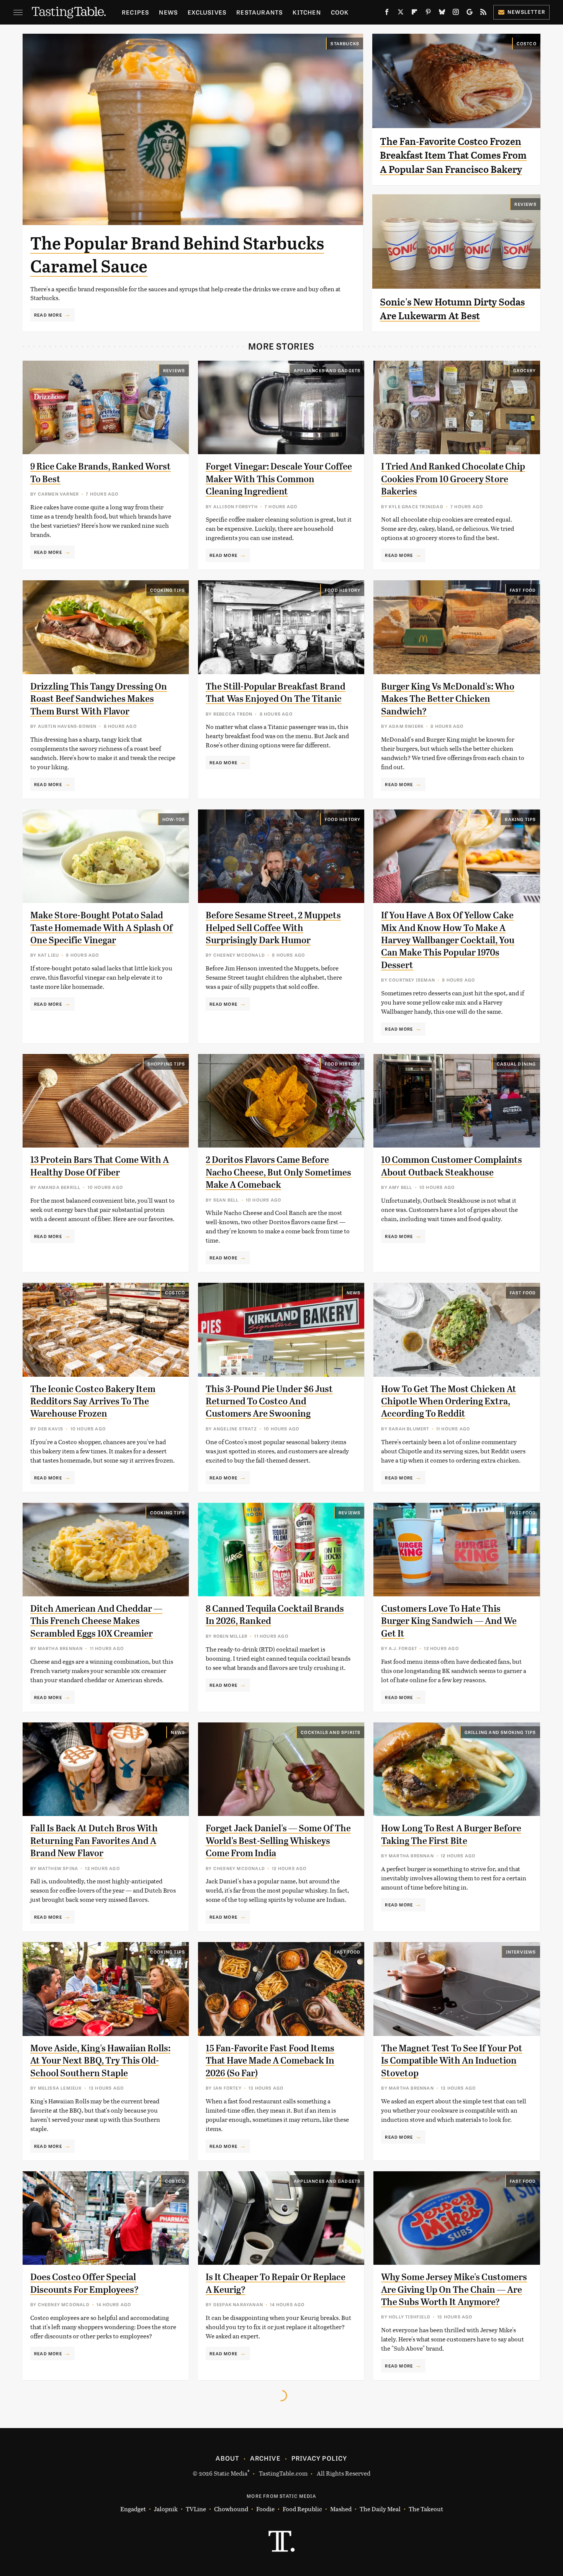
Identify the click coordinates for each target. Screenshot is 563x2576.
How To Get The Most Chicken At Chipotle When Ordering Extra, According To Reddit (449, 1401)
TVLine (196, 2509)
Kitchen (307, 12)
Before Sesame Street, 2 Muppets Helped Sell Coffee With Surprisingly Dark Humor (273, 928)
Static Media (231, 2473)
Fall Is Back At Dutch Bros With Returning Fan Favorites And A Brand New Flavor (94, 1841)
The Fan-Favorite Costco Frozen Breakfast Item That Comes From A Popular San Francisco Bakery (453, 155)
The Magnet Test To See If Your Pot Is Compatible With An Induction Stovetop (452, 2061)
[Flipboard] (414, 13)
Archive (265, 2458)
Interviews (521, 1952)
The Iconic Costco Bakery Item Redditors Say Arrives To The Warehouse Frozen (93, 1401)
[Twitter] (401, 13)
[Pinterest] (428, 13)
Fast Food (523, 590)
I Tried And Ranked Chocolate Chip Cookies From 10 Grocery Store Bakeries (453, 479)
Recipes (135, 12)
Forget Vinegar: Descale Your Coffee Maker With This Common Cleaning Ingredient (279, 479)
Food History (343, 590)
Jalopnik (166, 2509)
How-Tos (174, 819)
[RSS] (483, 13)
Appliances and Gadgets (327, 370)
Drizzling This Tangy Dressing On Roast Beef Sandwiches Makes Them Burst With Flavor (99, 699)
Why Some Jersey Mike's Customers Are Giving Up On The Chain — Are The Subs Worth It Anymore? (454, 2290)
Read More (48, 315)
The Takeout (426, 2509)
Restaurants (259, 12)
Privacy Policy (319, 2458)
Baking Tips (520, 819)
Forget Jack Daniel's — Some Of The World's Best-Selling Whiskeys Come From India (278, 1841)
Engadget (133, 2509)
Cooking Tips (168, 590)
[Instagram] (456, 13)
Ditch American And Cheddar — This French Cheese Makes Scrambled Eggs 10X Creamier (96, 1621)
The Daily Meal (380, 2509)
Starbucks (345, 43)
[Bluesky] (442, 13)
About (227, 2458)
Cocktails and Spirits (331, 1732)
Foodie (265, 2509)
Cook (340, 12)
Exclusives (207, 12)
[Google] (470, 13)
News (168, 12)
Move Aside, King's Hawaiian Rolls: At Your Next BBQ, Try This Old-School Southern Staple (100, 2061)
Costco (527, 43)
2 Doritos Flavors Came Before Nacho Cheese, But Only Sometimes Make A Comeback (278, 1172)
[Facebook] (387, 13)
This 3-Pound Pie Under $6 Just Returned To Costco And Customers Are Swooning (269, 1401)
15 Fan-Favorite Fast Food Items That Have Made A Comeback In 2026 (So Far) (270, 2061)
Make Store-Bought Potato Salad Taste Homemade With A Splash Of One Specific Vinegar (101, 928)
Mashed (341, 2509)
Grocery (525, 370)
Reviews (525, 204)
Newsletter (526, 12)
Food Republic (302, 2509)
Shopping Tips (166, 1064)
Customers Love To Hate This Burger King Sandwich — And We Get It (449, 1621)
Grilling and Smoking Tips (500, 1732)
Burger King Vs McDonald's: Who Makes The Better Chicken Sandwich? (448, 699)
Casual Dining (516, 1064)
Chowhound (231, 2509)
